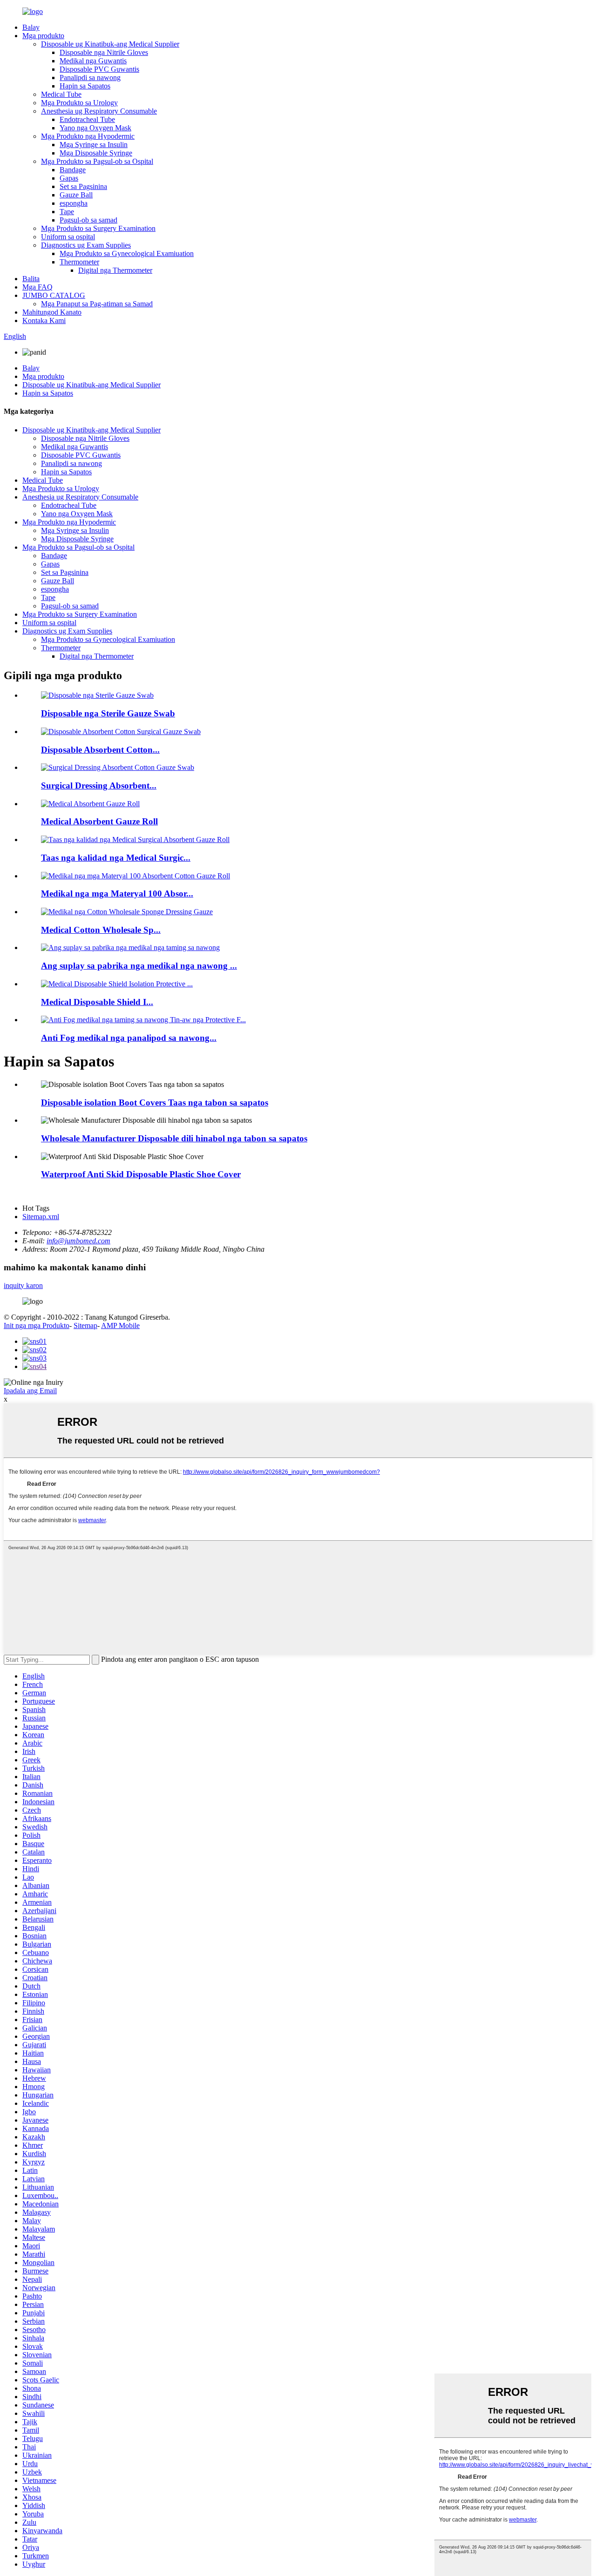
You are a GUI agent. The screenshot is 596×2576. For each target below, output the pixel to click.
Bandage (73, 170)
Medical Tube (61, 94)
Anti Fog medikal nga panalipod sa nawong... (129, 1038)
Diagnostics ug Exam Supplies (86, 245)
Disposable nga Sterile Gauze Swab (108, 713)
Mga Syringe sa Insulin (94, 145)
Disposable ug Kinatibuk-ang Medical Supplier (110, 44)
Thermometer (79, 262)
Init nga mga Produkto (37, 1325)
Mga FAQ (37, 287)
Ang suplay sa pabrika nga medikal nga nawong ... (139, 966)
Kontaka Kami (44, 320)
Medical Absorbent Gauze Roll (99, 821)
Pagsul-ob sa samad (88, 220)
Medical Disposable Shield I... (97, 1002)
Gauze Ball (76, 195)
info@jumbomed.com (78, 1241)
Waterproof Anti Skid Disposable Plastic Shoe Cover (141, 1174)
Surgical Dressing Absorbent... (99, 786)
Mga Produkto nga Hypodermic (88, 136)
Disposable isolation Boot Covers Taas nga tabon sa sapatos (155, 1103)
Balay (31, 27)
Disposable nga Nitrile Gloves (104, 52)
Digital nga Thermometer (115, 270)
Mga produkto (43, 36)
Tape (67, 212)
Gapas (69, 178)
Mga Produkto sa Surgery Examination (98, 228)
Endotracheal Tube (87, 119)
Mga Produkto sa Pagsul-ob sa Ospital (97, 161)
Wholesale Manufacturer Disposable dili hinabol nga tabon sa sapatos (174, 1138)
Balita (31, 279)
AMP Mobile (120, 1325)
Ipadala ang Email (30, 1391)
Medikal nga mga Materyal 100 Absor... (117, 894)
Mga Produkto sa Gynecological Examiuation (127, 253)
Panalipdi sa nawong (90, 78)
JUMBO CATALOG (54, 295)
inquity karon (23, 1285)
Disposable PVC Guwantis (99, 69)
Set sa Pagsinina (83, 186)
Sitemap (85, 1325)
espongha (74, 203)
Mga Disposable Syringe (96, 153)
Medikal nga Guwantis (93, 61)
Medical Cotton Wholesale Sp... (101, 930)
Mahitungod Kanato (52, 312)
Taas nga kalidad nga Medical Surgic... (116, 858)
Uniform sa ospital (68, 237)
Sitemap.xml (41, 1217)
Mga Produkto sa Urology (79, 103)
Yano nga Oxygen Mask (95, 128)
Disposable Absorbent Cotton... (100, 750)
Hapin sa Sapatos (85, 86)
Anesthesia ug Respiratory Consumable (99, 111)
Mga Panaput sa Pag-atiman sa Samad (97, 304)
